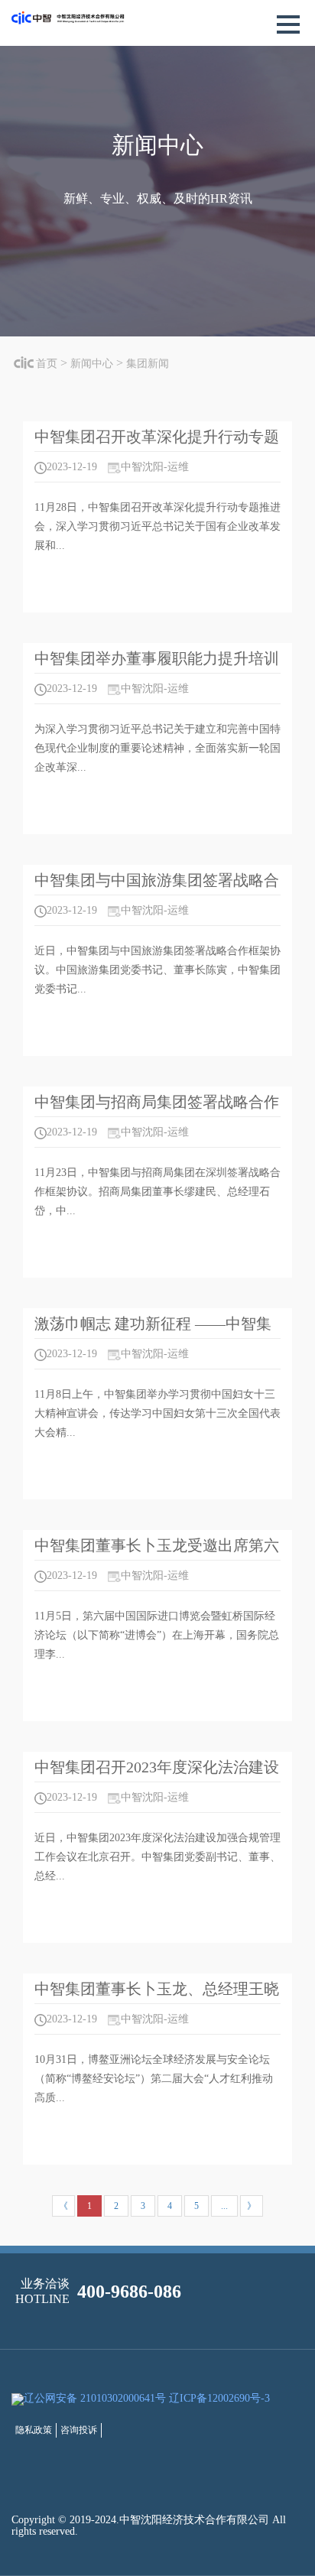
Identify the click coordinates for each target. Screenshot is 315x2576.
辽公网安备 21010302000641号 (95, 2398)
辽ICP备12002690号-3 (219, 2398)
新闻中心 (92, 364)
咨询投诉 (79, 2430)
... (224, 2206)
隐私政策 (34, 2430)
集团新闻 (148, 364)
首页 (47, 364)
